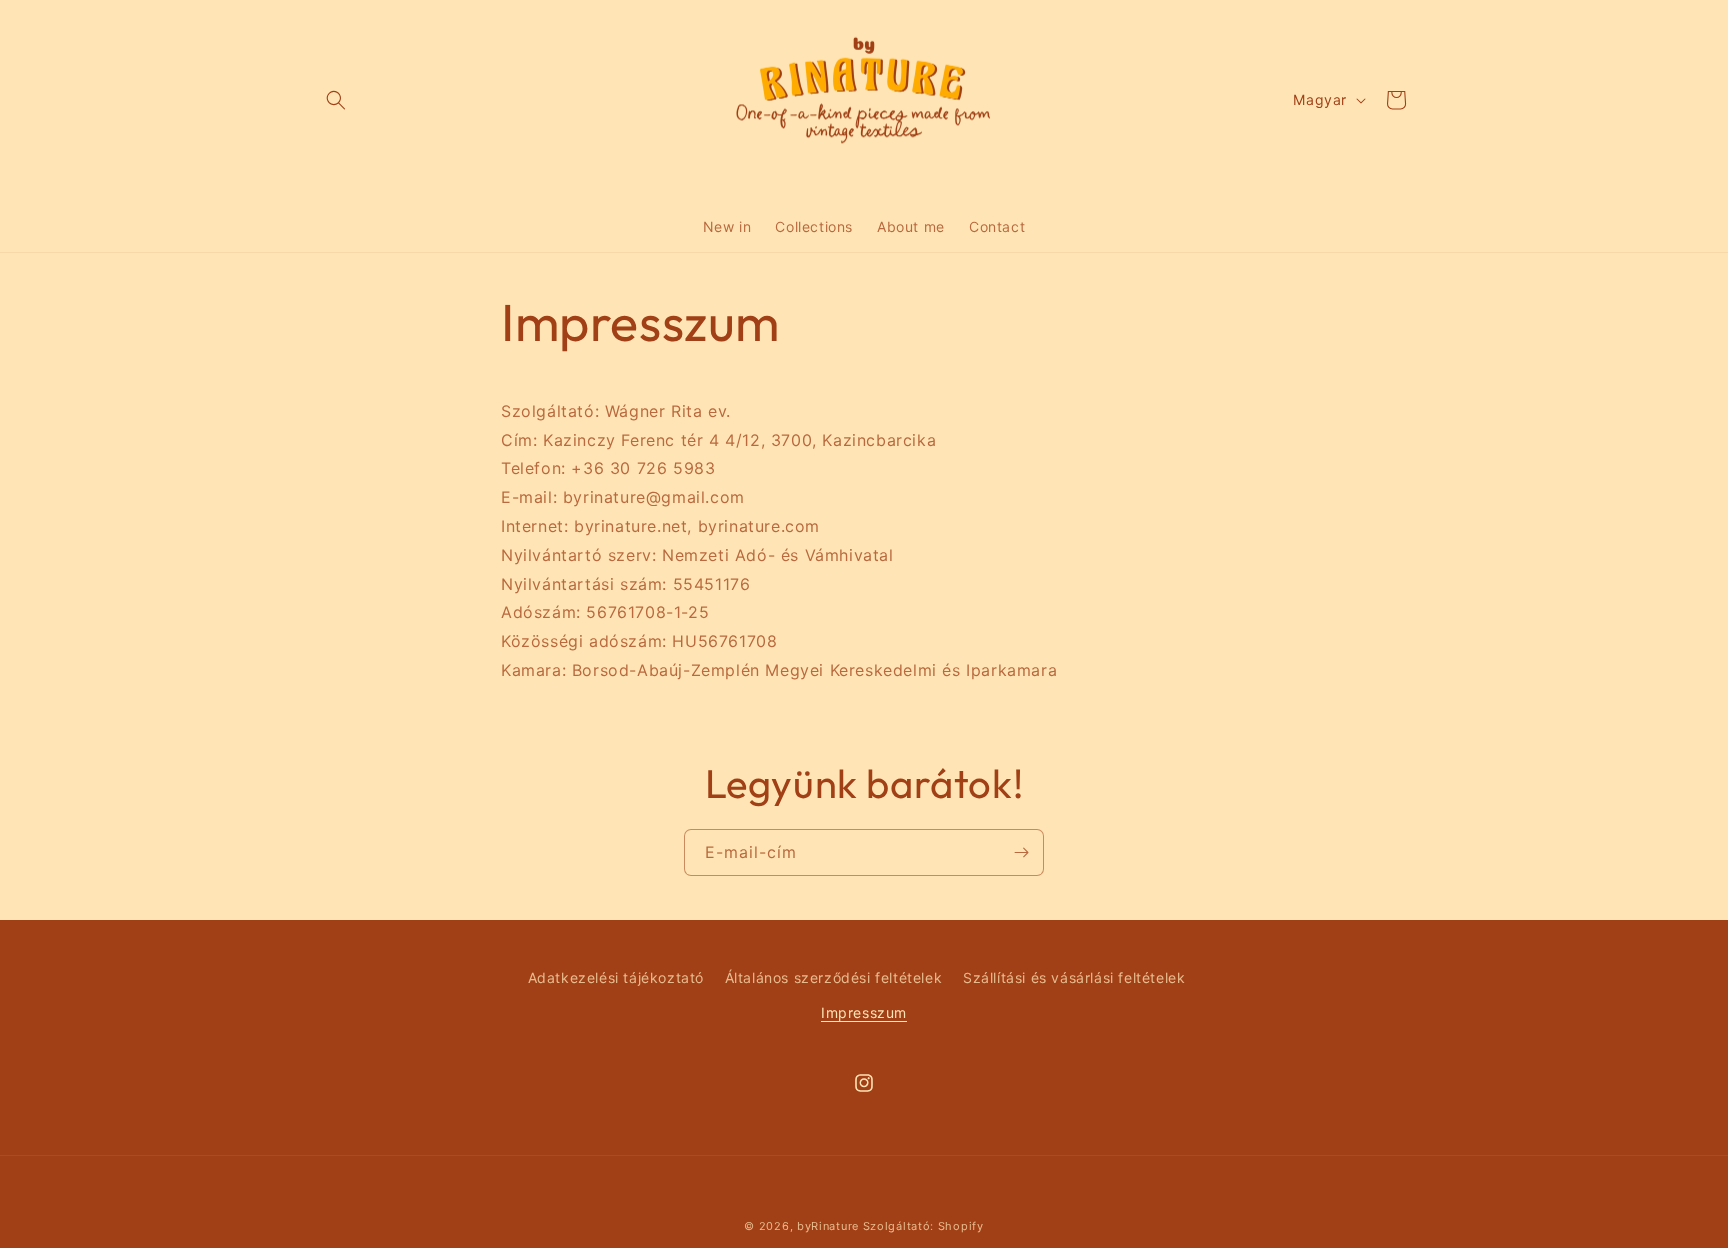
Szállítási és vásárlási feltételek (1074, 977)
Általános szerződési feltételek (834, 977)
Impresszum (864, 1012)
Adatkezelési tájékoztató (616, 977)
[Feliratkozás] (1021, 852)
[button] (336, 100)
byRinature (828, 1226)
